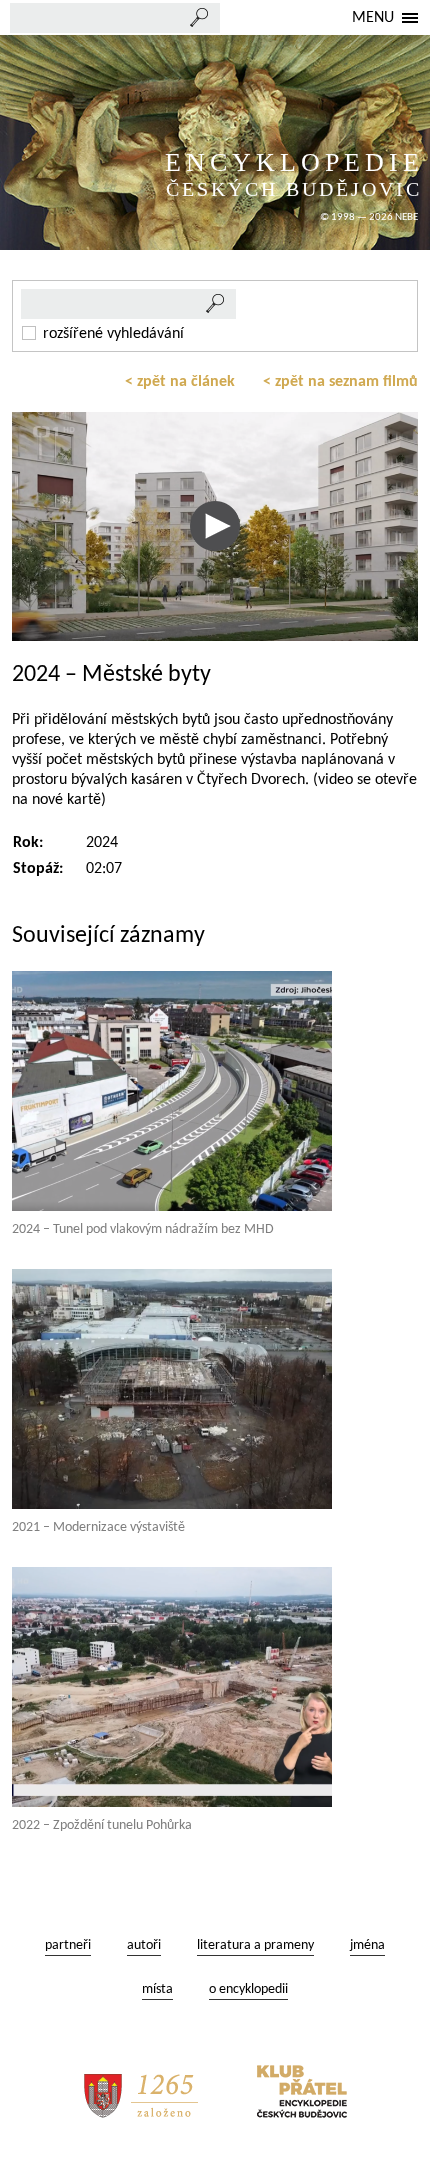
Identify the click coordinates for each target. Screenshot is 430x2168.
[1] (216, 304)
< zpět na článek (180, 382)
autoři (144, 1945)
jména (367, 1945)
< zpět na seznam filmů (340, 382)
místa (157, 1989)
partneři (68, 1945)
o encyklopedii (248, 1989)
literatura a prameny (255, 1945)
